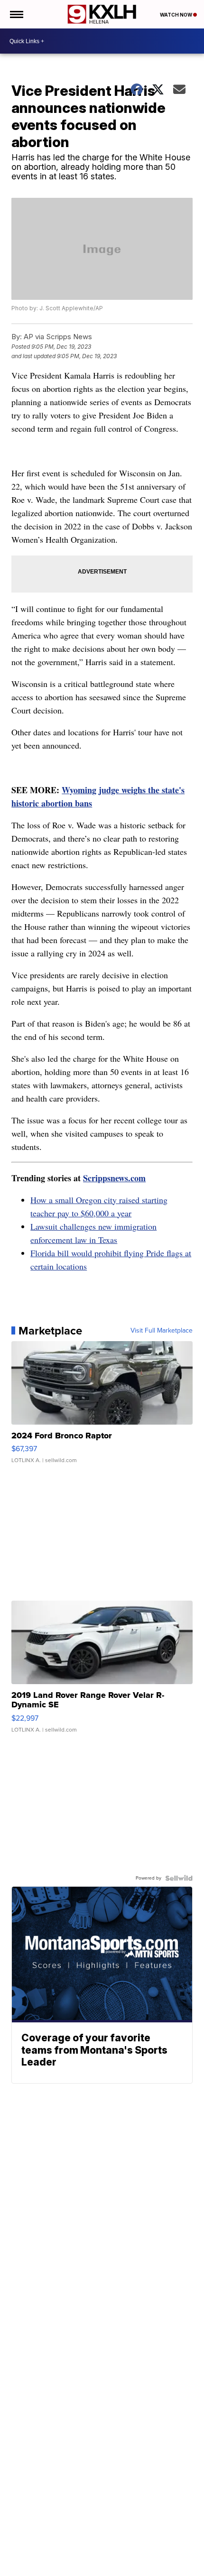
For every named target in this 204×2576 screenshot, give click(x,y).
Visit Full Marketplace (162, 1331)
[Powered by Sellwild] (179, 1878)
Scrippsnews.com (114, 1178)
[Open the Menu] (16, 14)
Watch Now (176, 15)
